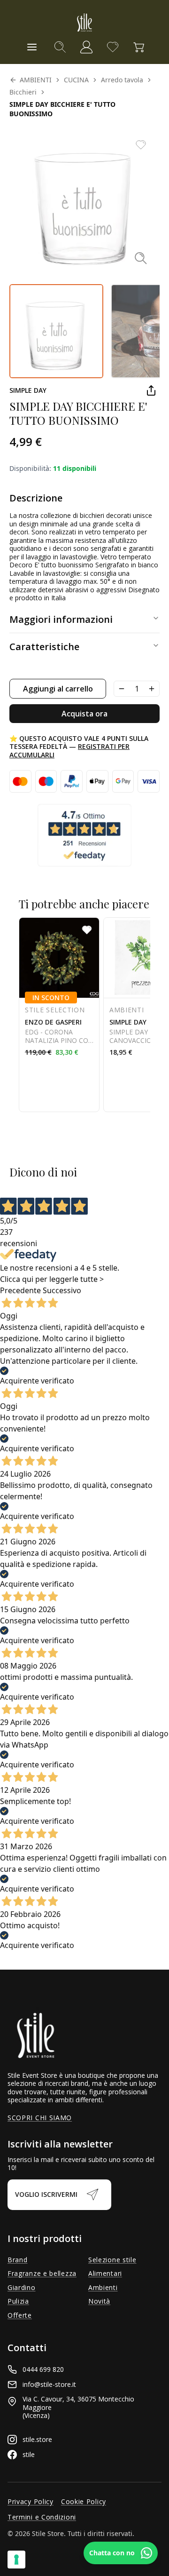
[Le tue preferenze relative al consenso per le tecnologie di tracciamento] (16, 2560)
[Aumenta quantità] (152, 689)
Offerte (20, 2315)
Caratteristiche (44, 647)
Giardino (22, 2288)
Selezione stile (112, 2260)
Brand (18, 2260)
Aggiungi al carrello (58, 689)
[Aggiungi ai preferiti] (141, 145)
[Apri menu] (32, 47)
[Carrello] (139, 47)
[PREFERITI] (113, 47)
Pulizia (18, 2301)
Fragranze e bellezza (42, 2274)
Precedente (20, 1290)
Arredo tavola (122, 80)
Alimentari (105, 2274)
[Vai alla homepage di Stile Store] (84, 23)
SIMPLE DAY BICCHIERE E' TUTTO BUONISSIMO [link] (62, 109)
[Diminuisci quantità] (122, 689)
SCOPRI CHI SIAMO (40, 2118)
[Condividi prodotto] (151, 390)
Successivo (62, 1290)
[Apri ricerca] (60, 47)
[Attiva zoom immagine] (141, 258)
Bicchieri (23, 92)
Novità (99, 2301)
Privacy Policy (31, 2502)
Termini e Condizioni (42, 2517)
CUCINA (76, 80)
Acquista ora (84, 714)
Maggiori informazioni (61, 619)
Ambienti (103, 2288)
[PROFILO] (86, 47)
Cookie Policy (84, 2502)
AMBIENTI (36, 80)
